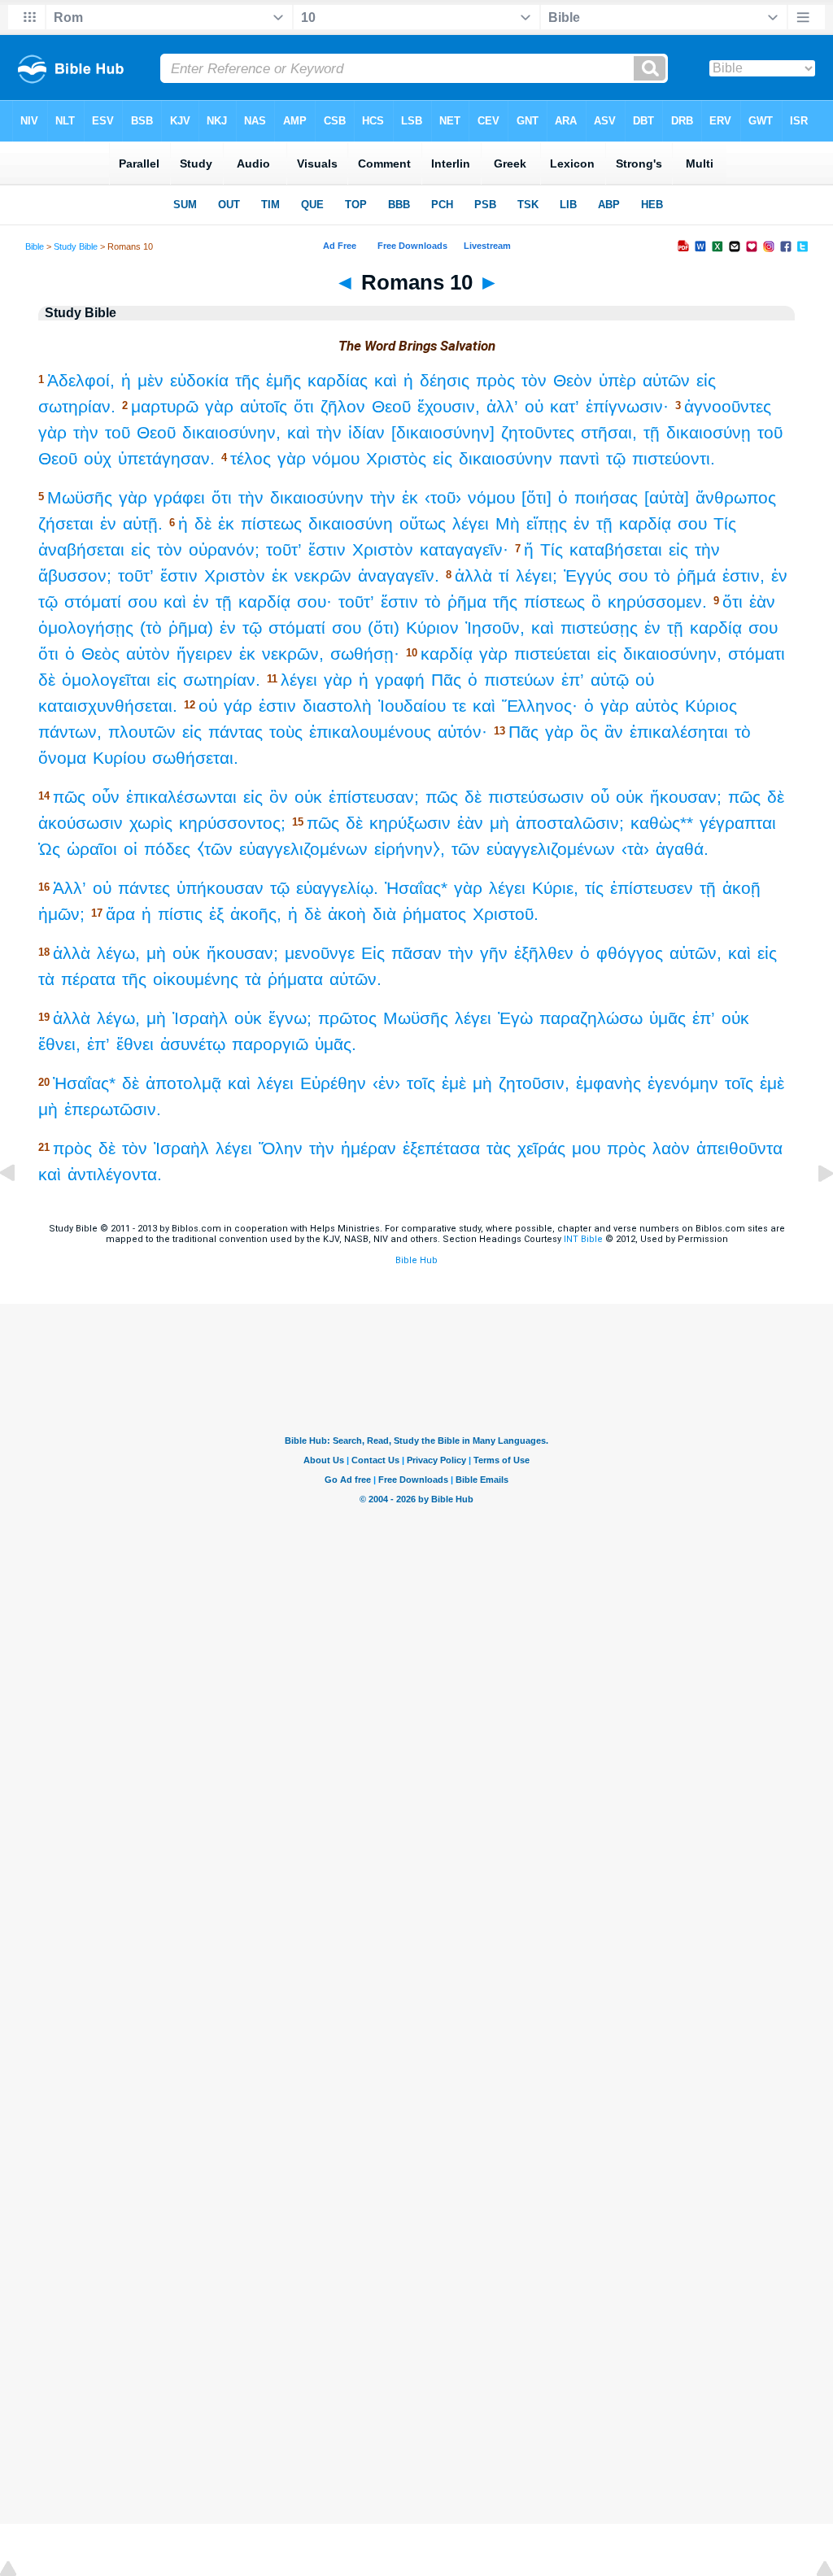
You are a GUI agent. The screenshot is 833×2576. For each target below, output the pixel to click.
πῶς (69, 797)
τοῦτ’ (284, 549)
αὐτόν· (462, 732)
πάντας (236, 732)
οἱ (131, 849)
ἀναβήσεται (81, 549)
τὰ (46, 979)
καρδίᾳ (645, 523)
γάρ (238, 706)
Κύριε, (555, 888)
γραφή (400, 680)
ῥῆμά (696, 575)
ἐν (108, 523)
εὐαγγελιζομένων (303, 849)
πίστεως (271, 523)
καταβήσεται (616, 549)
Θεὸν (573, 380)
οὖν (106, 797)
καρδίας (338, 380)
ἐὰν (762, 602)
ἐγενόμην (683, 1083)
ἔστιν (327, 549)
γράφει (179, 497)
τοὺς (286, 732)
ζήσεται (66, 523)
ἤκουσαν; (686, 797)
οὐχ (98, 458)
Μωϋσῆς (80, 497)
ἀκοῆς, (256, 914)
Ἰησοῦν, (495, 628)
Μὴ (508, 523)
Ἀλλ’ (70, 888)
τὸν (534, 380)
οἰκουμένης (196, 979)
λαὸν (671, 1148)
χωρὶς (151, 823)
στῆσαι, (609, 432)
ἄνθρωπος (736, 497)
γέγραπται (738, 823)
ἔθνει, (59, 1044)
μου (586, 1148)
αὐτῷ (610, 680)
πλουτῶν (142, 732)
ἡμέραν (369, 1148)
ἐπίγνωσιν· (627, 406)
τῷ (616, 458)
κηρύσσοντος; (232, 823)
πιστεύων (519, 680)
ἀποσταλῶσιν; (570, 823)
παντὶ (579, 458)
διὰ (384, 914)
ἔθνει (135, 1044)
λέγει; (536, 575)
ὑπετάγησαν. (166, 458)
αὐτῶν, (696, 953)
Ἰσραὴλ (200, 1018)
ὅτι (304, 406)
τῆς (247, 380)
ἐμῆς (283, 380)
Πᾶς (446, 680)
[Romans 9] (20, 1210)
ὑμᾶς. (336, 1044)
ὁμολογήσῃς (86, 628)
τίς (594, 888)
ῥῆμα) (191, 628)
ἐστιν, (744, 575)
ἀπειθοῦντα (739, 1148)
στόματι (757, 654)
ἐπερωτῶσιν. (113, 1109)
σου (692, 523)
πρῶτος (347, 1018)
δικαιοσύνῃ (709, 432)
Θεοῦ (391, 406)
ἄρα (120, 914)
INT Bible (583, 1239)
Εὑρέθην (333, 1083)
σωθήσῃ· (365, 654)
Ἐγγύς (588, 575)
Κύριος (711, 706)
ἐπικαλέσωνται (181, 797)
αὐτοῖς (264, 406)
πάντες (144, 888)
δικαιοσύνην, (231, 432)
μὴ (499, 823)
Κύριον (432, 628)
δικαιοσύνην (506, 458)
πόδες (167, 849)
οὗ (600, 797)
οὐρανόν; (224, 549)
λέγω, (118, 953)
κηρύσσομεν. (657, 602)
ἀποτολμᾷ (183, 1083)
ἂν (614, 732)
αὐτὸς (657, 706)
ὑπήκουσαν (220, 888)
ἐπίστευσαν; (374, 797)
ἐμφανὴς (608, 1083)
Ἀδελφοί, (81, 380)
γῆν (494, 953)
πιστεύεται (552, 654)
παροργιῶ (270, 1044)
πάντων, (70, 732)
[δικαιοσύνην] (443, 432)
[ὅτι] (536, 497)
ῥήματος (434, 914)
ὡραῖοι (92, 849)
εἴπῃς (547, 523)
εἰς (706, 380)
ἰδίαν (366, 432)
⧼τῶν (215, 849)
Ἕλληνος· (540, 706)
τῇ (652, 432)
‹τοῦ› (443, 497)
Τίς (725, 523)
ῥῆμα (467, 602)
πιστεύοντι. (674, 458)
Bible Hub (416, 1260)
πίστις (180, 914)
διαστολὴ (337, 706)
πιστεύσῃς (599, 628)
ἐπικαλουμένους (370, 732)
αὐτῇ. (143, 523)
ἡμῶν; (61, 914)
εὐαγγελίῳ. (337, 888)
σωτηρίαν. (77, 406)
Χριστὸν (383, 549)
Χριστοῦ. (506, 914)
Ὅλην (281, 1148)
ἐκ (410, 497)
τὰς (499, 1148)
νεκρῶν (323, 575)
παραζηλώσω (591, 1018)
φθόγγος (630, 953)
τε (459, 706)
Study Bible (76, 246)
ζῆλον (343, 406)
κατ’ (565, 406)
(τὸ (151, 628)
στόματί (93, 602)
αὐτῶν (666, 380)
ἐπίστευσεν (652, 888)
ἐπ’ (573, 680)
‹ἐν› (386, 1083)
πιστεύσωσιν (536, 797)
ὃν (279, 797)
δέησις (445, 380)
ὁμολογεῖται (106, 680)
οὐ (534, 406)
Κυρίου (119, 758)
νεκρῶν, (293, 654)
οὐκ (308, 797)
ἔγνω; (290, 1018)
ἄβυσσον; (75, 575)
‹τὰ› (635, 849)
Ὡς (49, 849)
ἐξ (216, 914)
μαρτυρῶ (165, 406)
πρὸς (495, 380)
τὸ (662, 575)
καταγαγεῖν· (464, 549)
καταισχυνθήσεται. (108, 706)
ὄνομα (62, 758)
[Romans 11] (813, 1210)
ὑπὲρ (617, 380)
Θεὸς (100, 654)
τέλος (251, 458)
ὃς (589, 732)
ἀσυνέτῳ (193, 1044)
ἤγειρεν (205, 654)
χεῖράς (541, 1148)
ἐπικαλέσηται (679, 732)
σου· (314, 602)
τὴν (86, 432)
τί (504, 575)
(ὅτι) (384, 628)
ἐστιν (277, 706)
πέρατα (88, 979)
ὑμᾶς (667, 1018)
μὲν (150, 380)
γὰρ (219, 406)
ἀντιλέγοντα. (115, 1174)
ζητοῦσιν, (534, 1083)
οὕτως (423, 523)
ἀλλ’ (502, 406)
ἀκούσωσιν (81, 823)
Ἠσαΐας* (416, 888)
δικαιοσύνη (351, 523)
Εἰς (373, 953)
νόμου (336, 458)
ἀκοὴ (347, 914)
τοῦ (118, 432)
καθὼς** (662, 823)
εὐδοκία (199, 380)
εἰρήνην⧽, (410, 849)
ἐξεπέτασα (441, 1148)
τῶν (466, 849)
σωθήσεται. (195, 758)
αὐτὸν (148, 654)
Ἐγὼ (515, 1018)
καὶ (386, 380)
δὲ (203, 523)
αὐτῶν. (355, 979)
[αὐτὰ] (667, 497)
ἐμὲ (454, 1083)
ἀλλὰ (473, 575)
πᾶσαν (416, 953)
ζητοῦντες (538, 432)
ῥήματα (295, 979)
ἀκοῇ (741, 888)
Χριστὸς (396, 458)
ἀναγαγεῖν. (399, 575)
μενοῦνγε (320, 953)
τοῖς (421, 1083)
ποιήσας (606, 497)
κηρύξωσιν (410, 823)
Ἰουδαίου (412, 706)
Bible (35, 246)
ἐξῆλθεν (544, 953)
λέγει (471, 523)
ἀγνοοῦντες (728, 406)
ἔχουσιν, (449, 406)
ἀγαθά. (682, 849)
